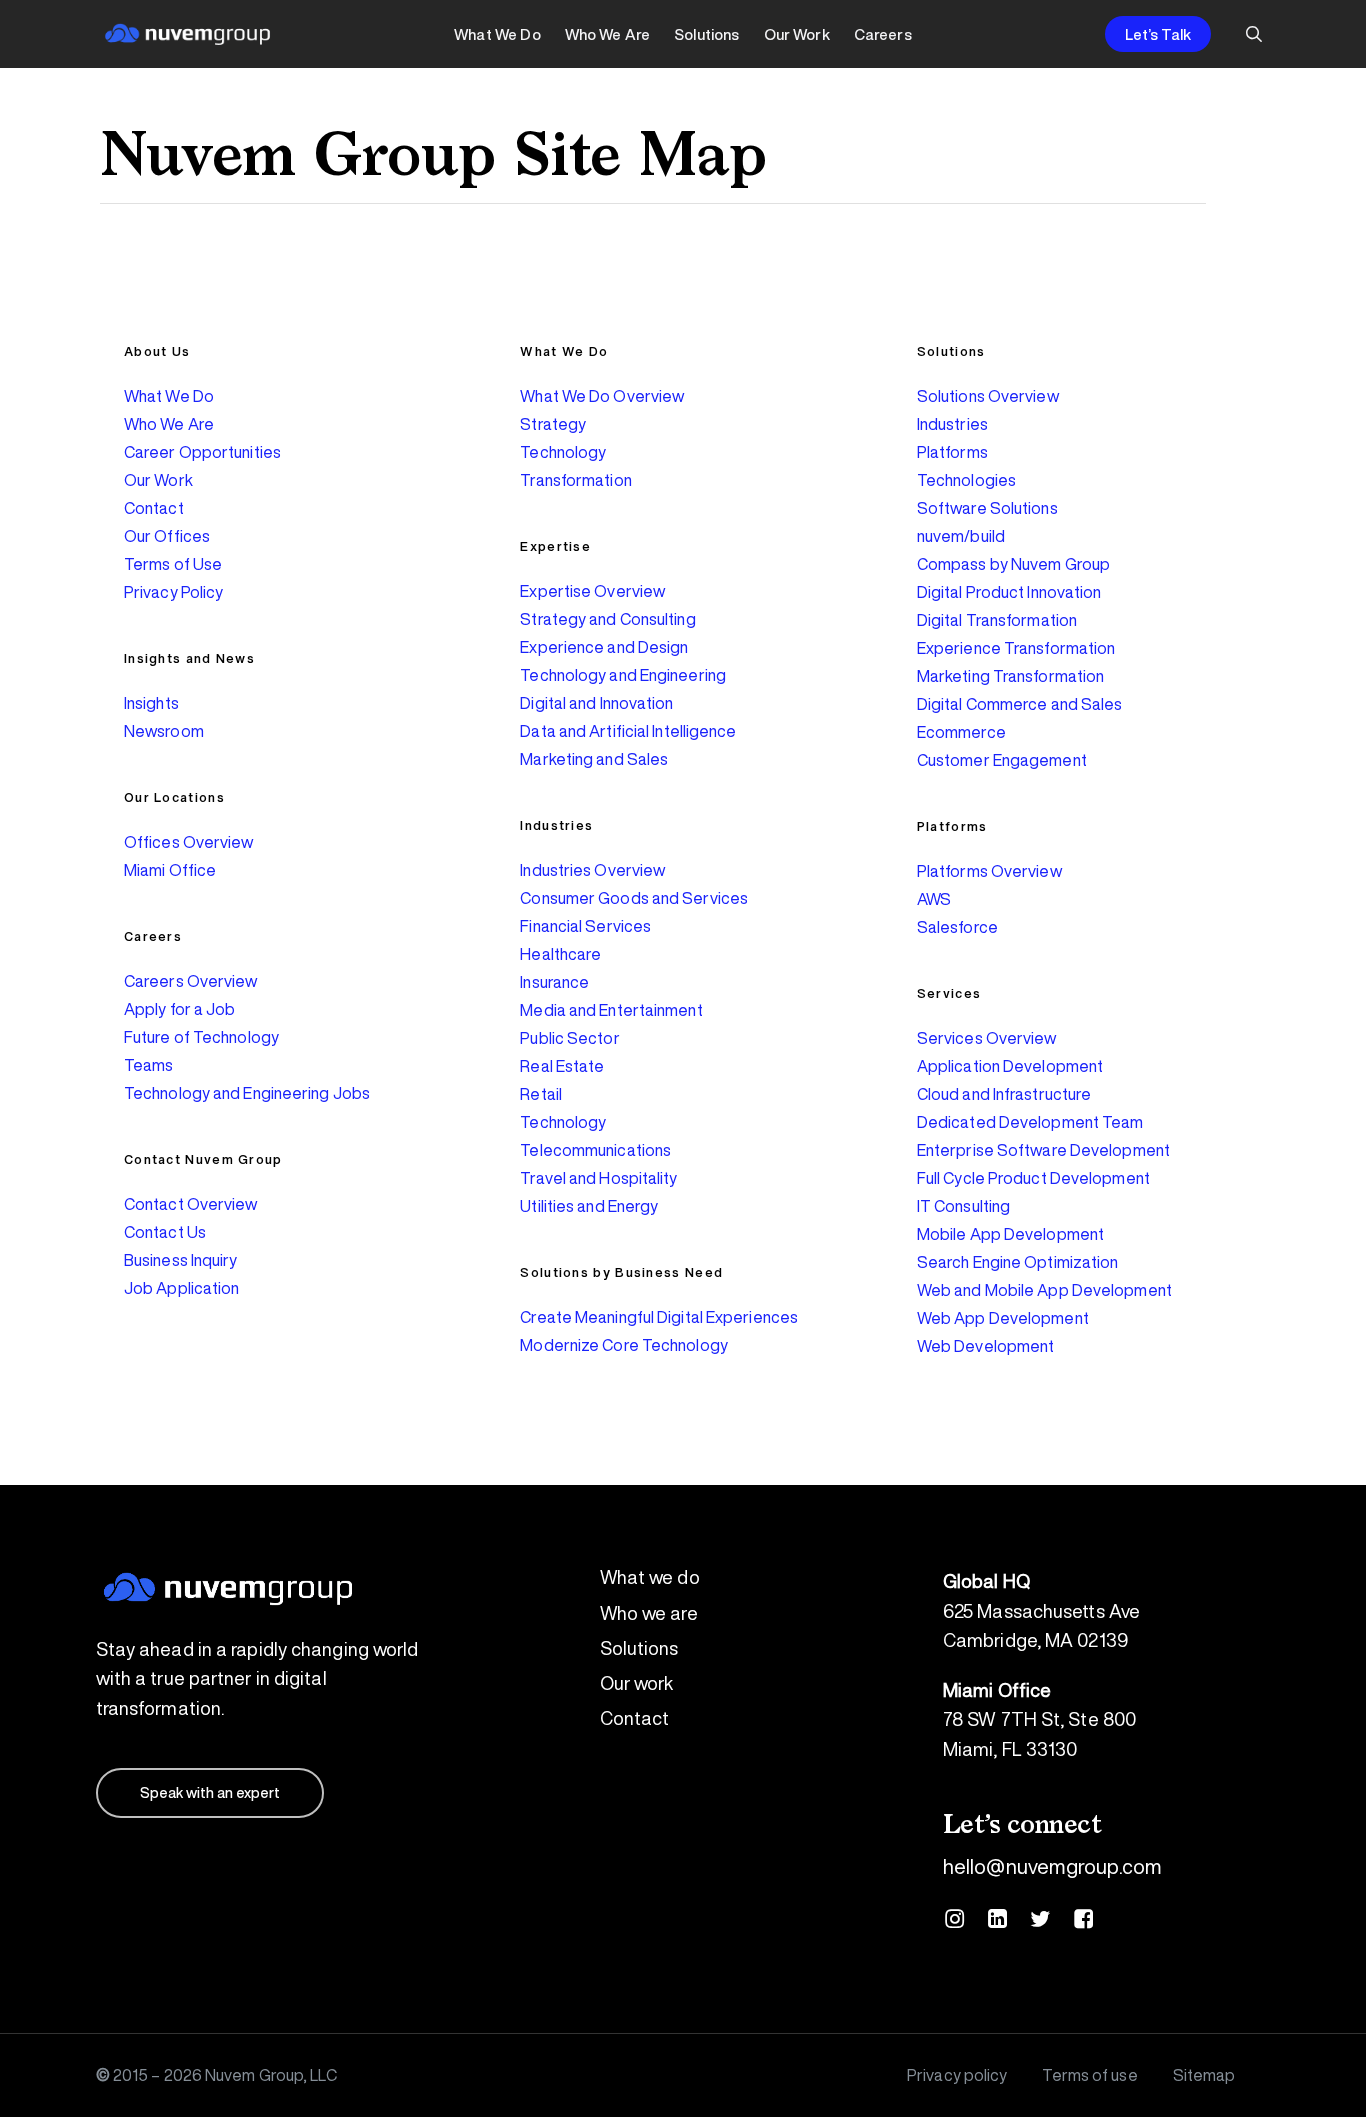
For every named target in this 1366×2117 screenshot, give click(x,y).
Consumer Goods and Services (634, 898)
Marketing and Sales (594, 759)
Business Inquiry (181, 1260)
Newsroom (164, 731)
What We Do (169, 396)
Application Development (1010, 1066)
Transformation (575, 480)
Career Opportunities (202, 452)
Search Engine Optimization (1018, 1262)
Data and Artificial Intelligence (628, 731)
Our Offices (167, 536)
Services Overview (987, 1038)
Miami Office (170, 870)
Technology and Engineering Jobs (247, 1093)
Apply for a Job (180, 1009)
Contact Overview (191, 1204)
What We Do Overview (602, 396)
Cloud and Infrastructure (1004, 1094)
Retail (541, 1094)
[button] (210, 1793)
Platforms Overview (989, 871)
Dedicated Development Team (1030, 1122)
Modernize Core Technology (624, 1345)
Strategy (553, 424)
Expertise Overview (592, 591)
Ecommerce (961, 732)
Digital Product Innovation (1009, 592)
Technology (563, 452)
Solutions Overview (988, 396)
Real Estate (562, 1066)
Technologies (966, 480)
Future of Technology (201, 1037)
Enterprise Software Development (1043, 1150)
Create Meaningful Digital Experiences (659, 1317)
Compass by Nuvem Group (1013, 564)
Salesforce (957, 927)
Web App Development (1003, 1318)
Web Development (986, 1346)
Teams (149, 1065)
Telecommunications (595, 1150)
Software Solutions (987, 508)
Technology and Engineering (623, 675)
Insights (151, 703)
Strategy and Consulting (607, 619)
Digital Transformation (997, 620)
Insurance (554, 982)
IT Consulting (963, 1206)
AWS (934, 899)
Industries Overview (592, 870)
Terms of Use (173, 564)
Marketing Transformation (1010, 676)
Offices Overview (189, 842)
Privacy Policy (173, 592)
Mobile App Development (1010, 1234)
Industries (952, 424)
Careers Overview (191, 981)
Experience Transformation (1016, 648)
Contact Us (165, 1232)
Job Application (182, 1288)
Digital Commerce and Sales (1020, 704)
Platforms (952, 452)
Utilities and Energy (589, 1206)
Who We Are (169, 424)
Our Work (158, 480)
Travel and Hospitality (598, 1178)
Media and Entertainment (611, 1010)
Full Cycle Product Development (1033, 1178)
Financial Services (585, 926)
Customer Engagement (1002, 760)
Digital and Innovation (596, 703)
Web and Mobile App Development (1044, 1290)
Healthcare (560, 954)
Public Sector (569, 1038)
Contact (154, 508)
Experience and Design (604, 647)
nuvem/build (961, 536)
